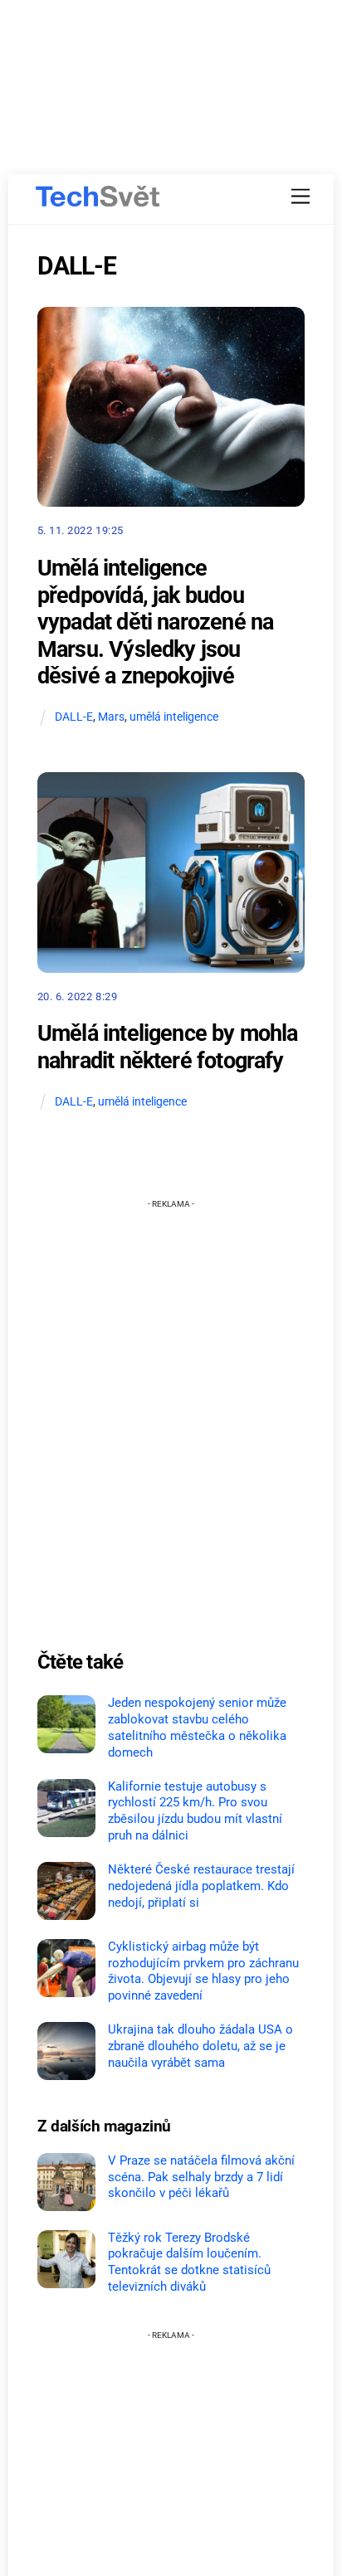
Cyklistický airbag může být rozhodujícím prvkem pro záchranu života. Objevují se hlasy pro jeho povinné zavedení (203, 1971)
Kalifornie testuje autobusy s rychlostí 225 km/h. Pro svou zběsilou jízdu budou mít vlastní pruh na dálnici (195, 1811)
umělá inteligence (174, 717)
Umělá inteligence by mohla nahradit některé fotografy (168, 1047)
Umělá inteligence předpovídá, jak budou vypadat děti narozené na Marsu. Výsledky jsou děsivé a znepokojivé (155, 622)
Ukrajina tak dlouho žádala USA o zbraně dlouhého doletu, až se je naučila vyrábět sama (200, 2046)
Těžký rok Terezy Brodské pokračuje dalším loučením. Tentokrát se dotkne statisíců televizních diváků (189, 2262)
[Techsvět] (98, 197)
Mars (111, 717)
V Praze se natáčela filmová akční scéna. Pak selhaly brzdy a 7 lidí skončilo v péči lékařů (201, 2177)
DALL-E (74, 717)
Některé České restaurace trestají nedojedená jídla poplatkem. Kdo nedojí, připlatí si (201, 1886)
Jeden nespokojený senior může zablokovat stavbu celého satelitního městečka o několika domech (197, 1727)
